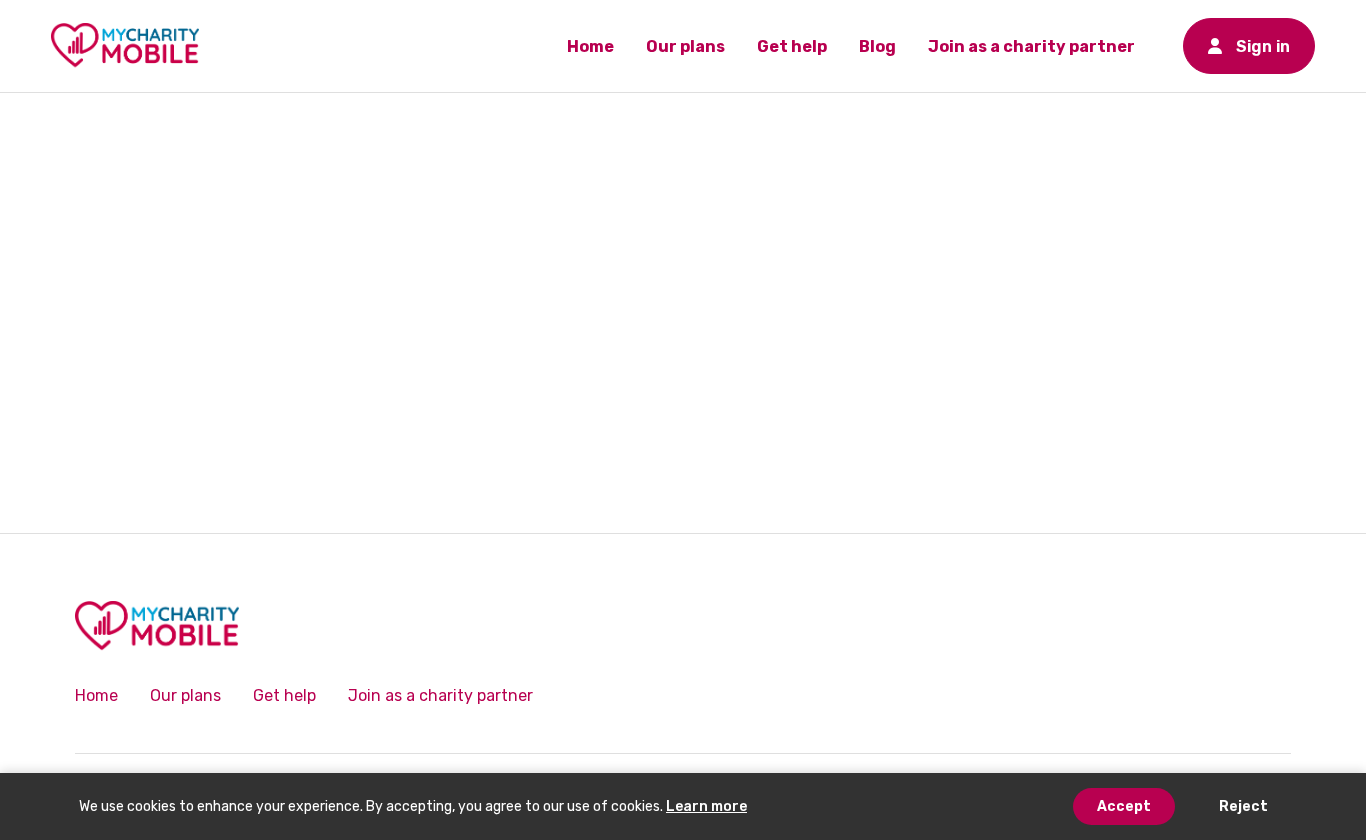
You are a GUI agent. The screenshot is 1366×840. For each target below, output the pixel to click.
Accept (1124, 806)
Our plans (685, 46)
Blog (877, 46)
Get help (792, 46)
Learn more (706, 806)
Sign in (1249, 46)
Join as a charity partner (1031, 46)
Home (590, 46)
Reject (1243, 806)
